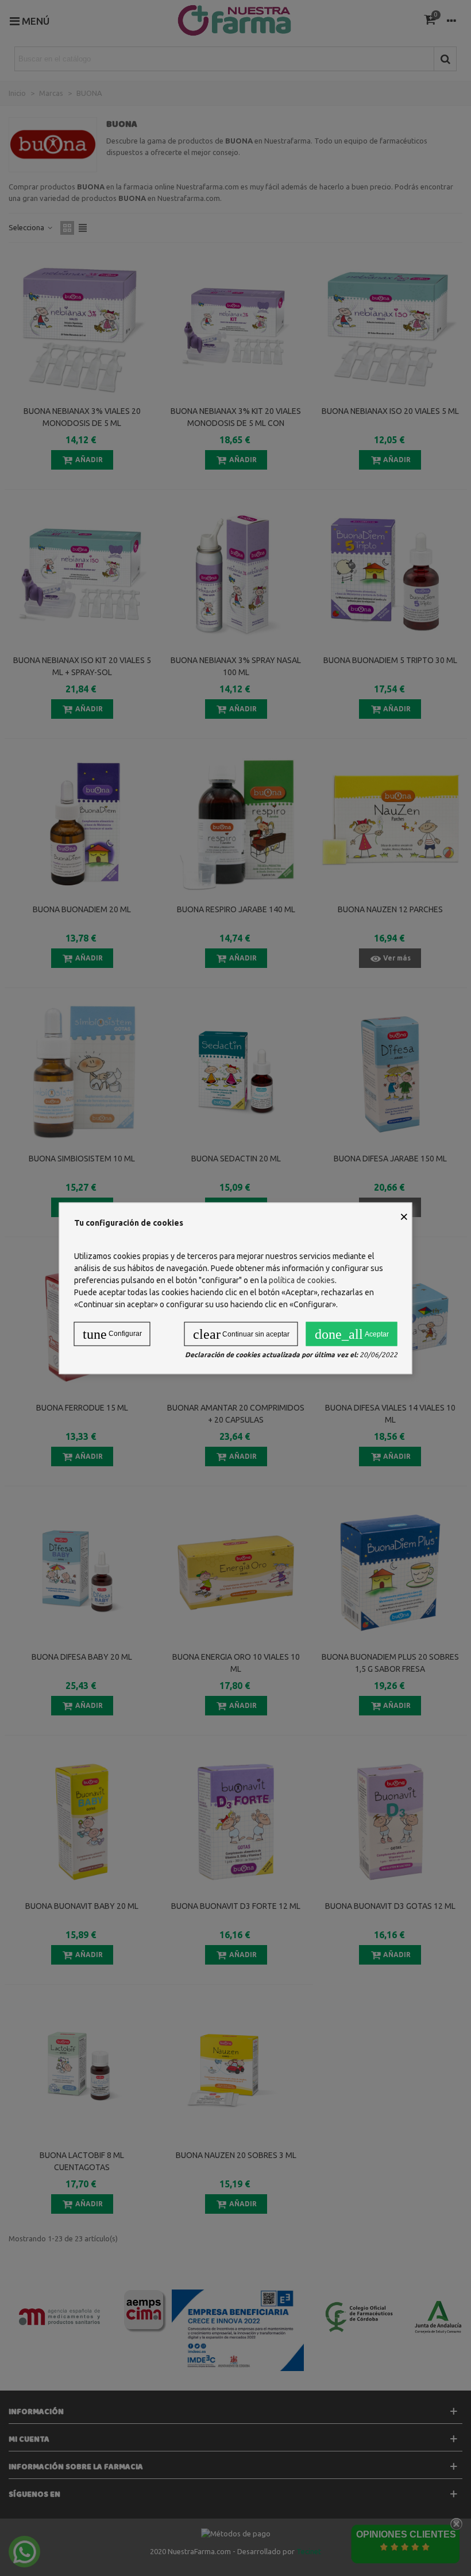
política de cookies (302, 1280)
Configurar (112, 1334)
